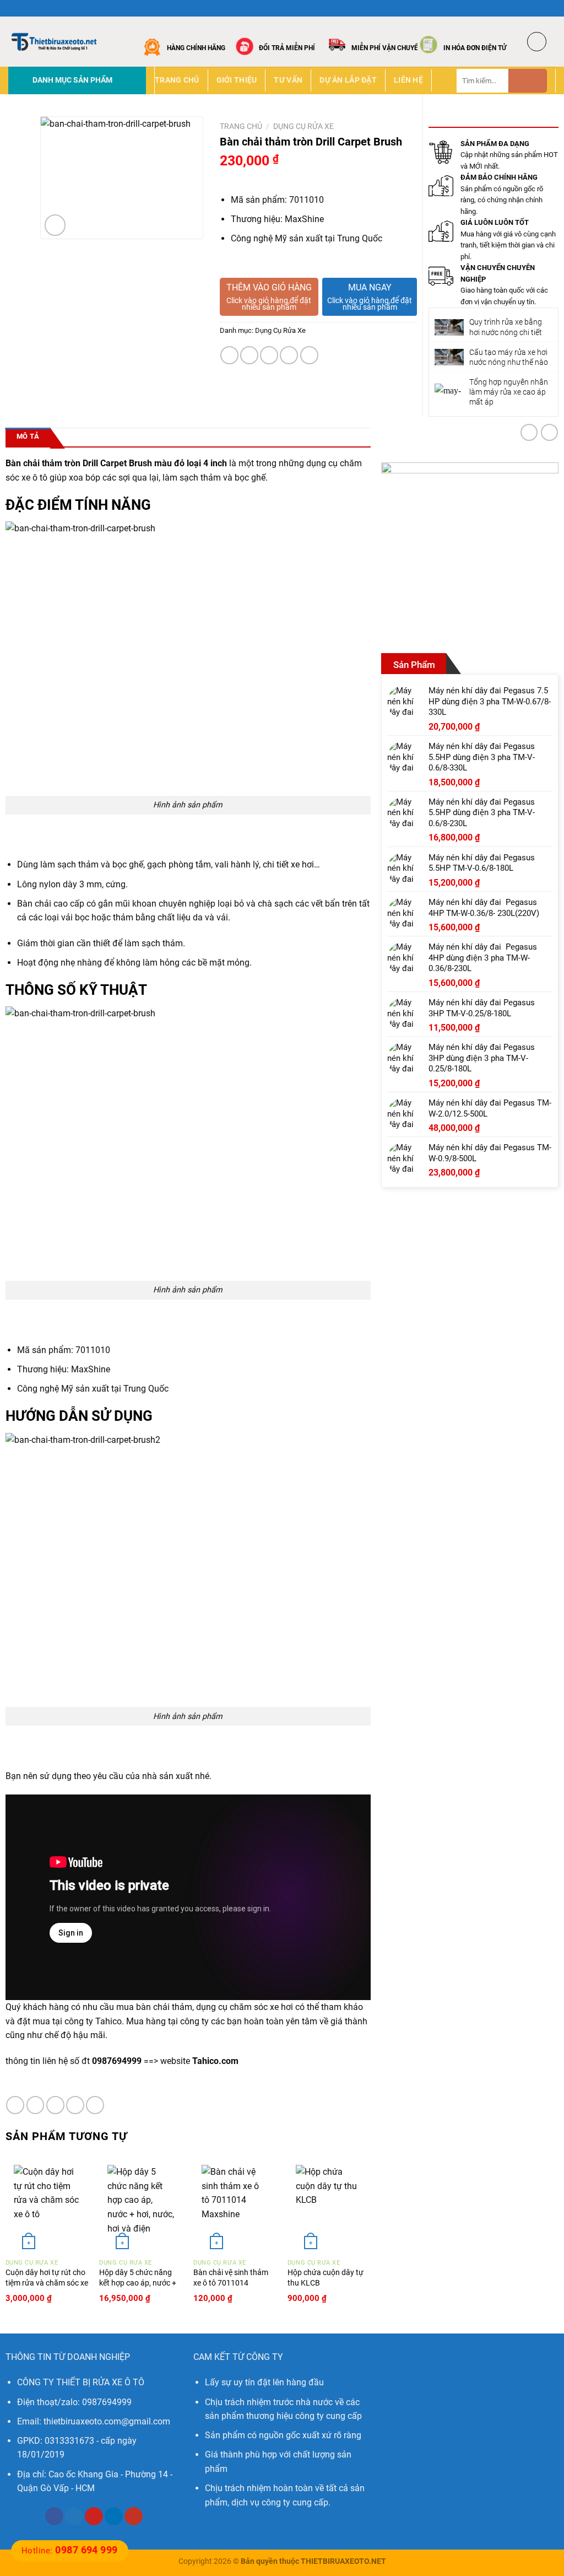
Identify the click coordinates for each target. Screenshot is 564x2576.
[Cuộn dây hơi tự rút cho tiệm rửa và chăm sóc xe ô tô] (47, 2205)
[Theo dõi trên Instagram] (529, 8)
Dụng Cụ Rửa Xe (303, 126)
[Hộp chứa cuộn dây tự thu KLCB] (329, 2205)
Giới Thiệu (237, 80)
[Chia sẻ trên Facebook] (229, 355)
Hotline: (70, 2551)
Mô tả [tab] (28, 436)
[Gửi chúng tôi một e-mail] (550, 8)
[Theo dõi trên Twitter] (540, 8)
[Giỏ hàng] (537, 42)
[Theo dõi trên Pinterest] (94, 2516)
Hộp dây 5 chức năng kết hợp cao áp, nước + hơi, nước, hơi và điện (138, 2283)
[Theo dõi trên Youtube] (134, 2516)
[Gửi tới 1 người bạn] (269, 355)
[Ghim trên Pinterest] (289, 355)
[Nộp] (528, 81)
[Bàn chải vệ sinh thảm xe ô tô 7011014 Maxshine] (235, 2205)
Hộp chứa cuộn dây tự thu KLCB (326, 2278)
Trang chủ (177, 80)
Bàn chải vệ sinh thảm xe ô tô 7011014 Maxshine (231, 2283)
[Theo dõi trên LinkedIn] (114, 2516)
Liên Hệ (408, 80)
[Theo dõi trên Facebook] (519, 8)
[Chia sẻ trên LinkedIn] (309, 355)
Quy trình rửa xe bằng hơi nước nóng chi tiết (506, 327)
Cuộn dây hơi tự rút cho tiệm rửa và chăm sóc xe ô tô (47, 2283)
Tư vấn (288, 80)
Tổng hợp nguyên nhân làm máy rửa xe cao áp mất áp (509, 392)
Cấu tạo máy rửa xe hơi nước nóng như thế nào (509, 357)
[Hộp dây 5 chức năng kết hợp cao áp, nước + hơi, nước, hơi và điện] (141, 2205)
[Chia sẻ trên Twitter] (249, 355)
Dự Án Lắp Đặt (348, 80)
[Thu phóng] (55, 225)
